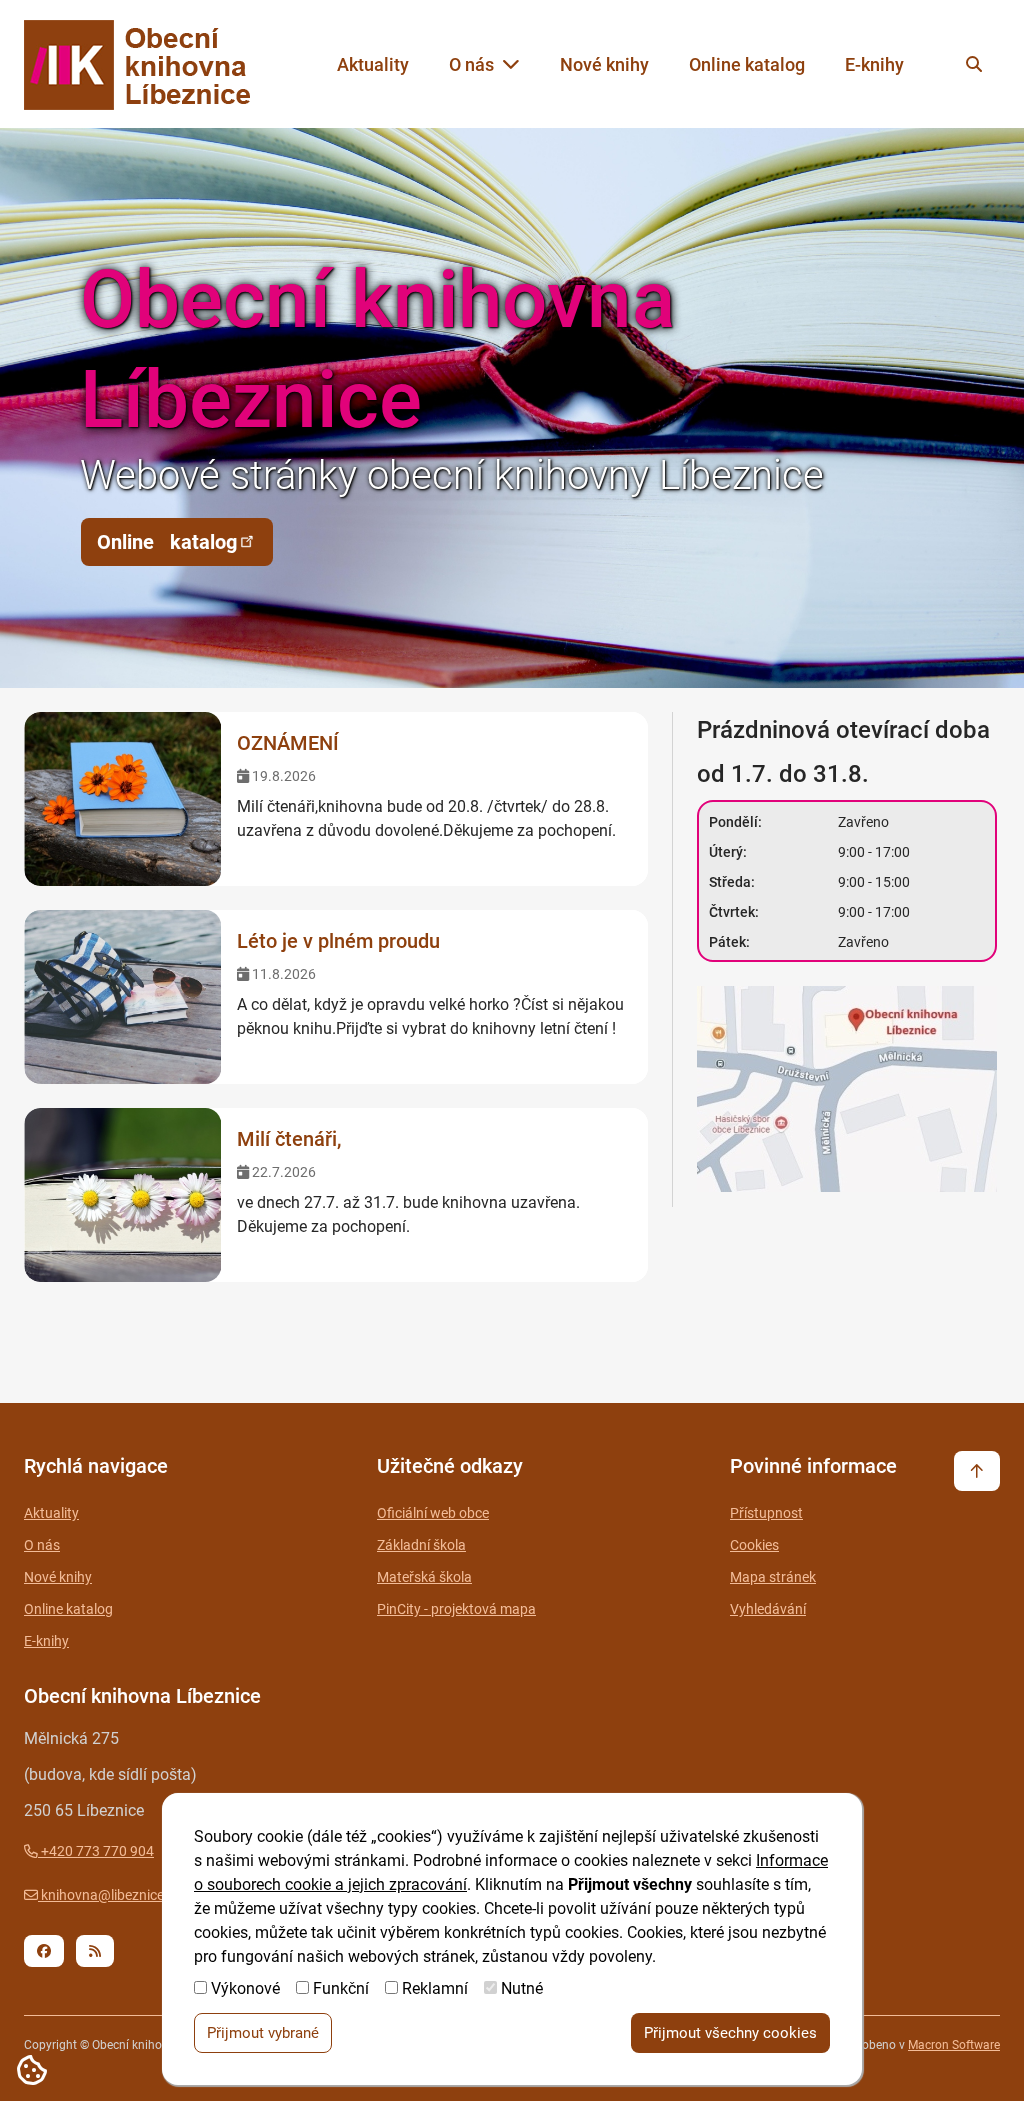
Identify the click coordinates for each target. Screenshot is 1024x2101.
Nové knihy (604, 64)
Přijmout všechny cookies (730, 2033)
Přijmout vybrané (263, 2033)
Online (167, 542)
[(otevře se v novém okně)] (848, 1092)
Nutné (522, 1988)
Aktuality (373, 64)
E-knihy (874, 64)
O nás (471, 64)
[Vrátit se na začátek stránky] (977, 1471)
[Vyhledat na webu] (974, 64)
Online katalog (747, 64)
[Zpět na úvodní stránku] (156, 64)
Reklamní (435, 1988)
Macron (954, 2045)
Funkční (341, 1988)
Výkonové (245, 1988)
